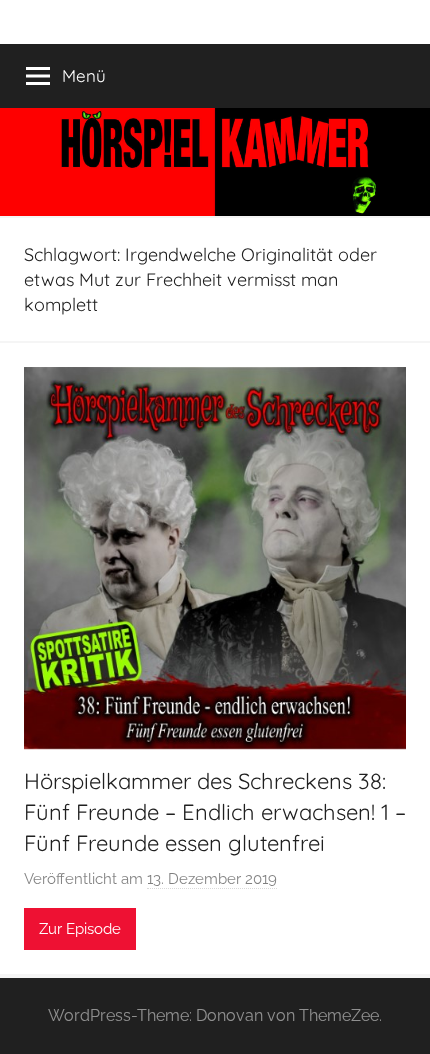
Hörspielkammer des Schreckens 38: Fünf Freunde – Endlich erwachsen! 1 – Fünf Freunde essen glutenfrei (215, 812)
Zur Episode (80, 929)
